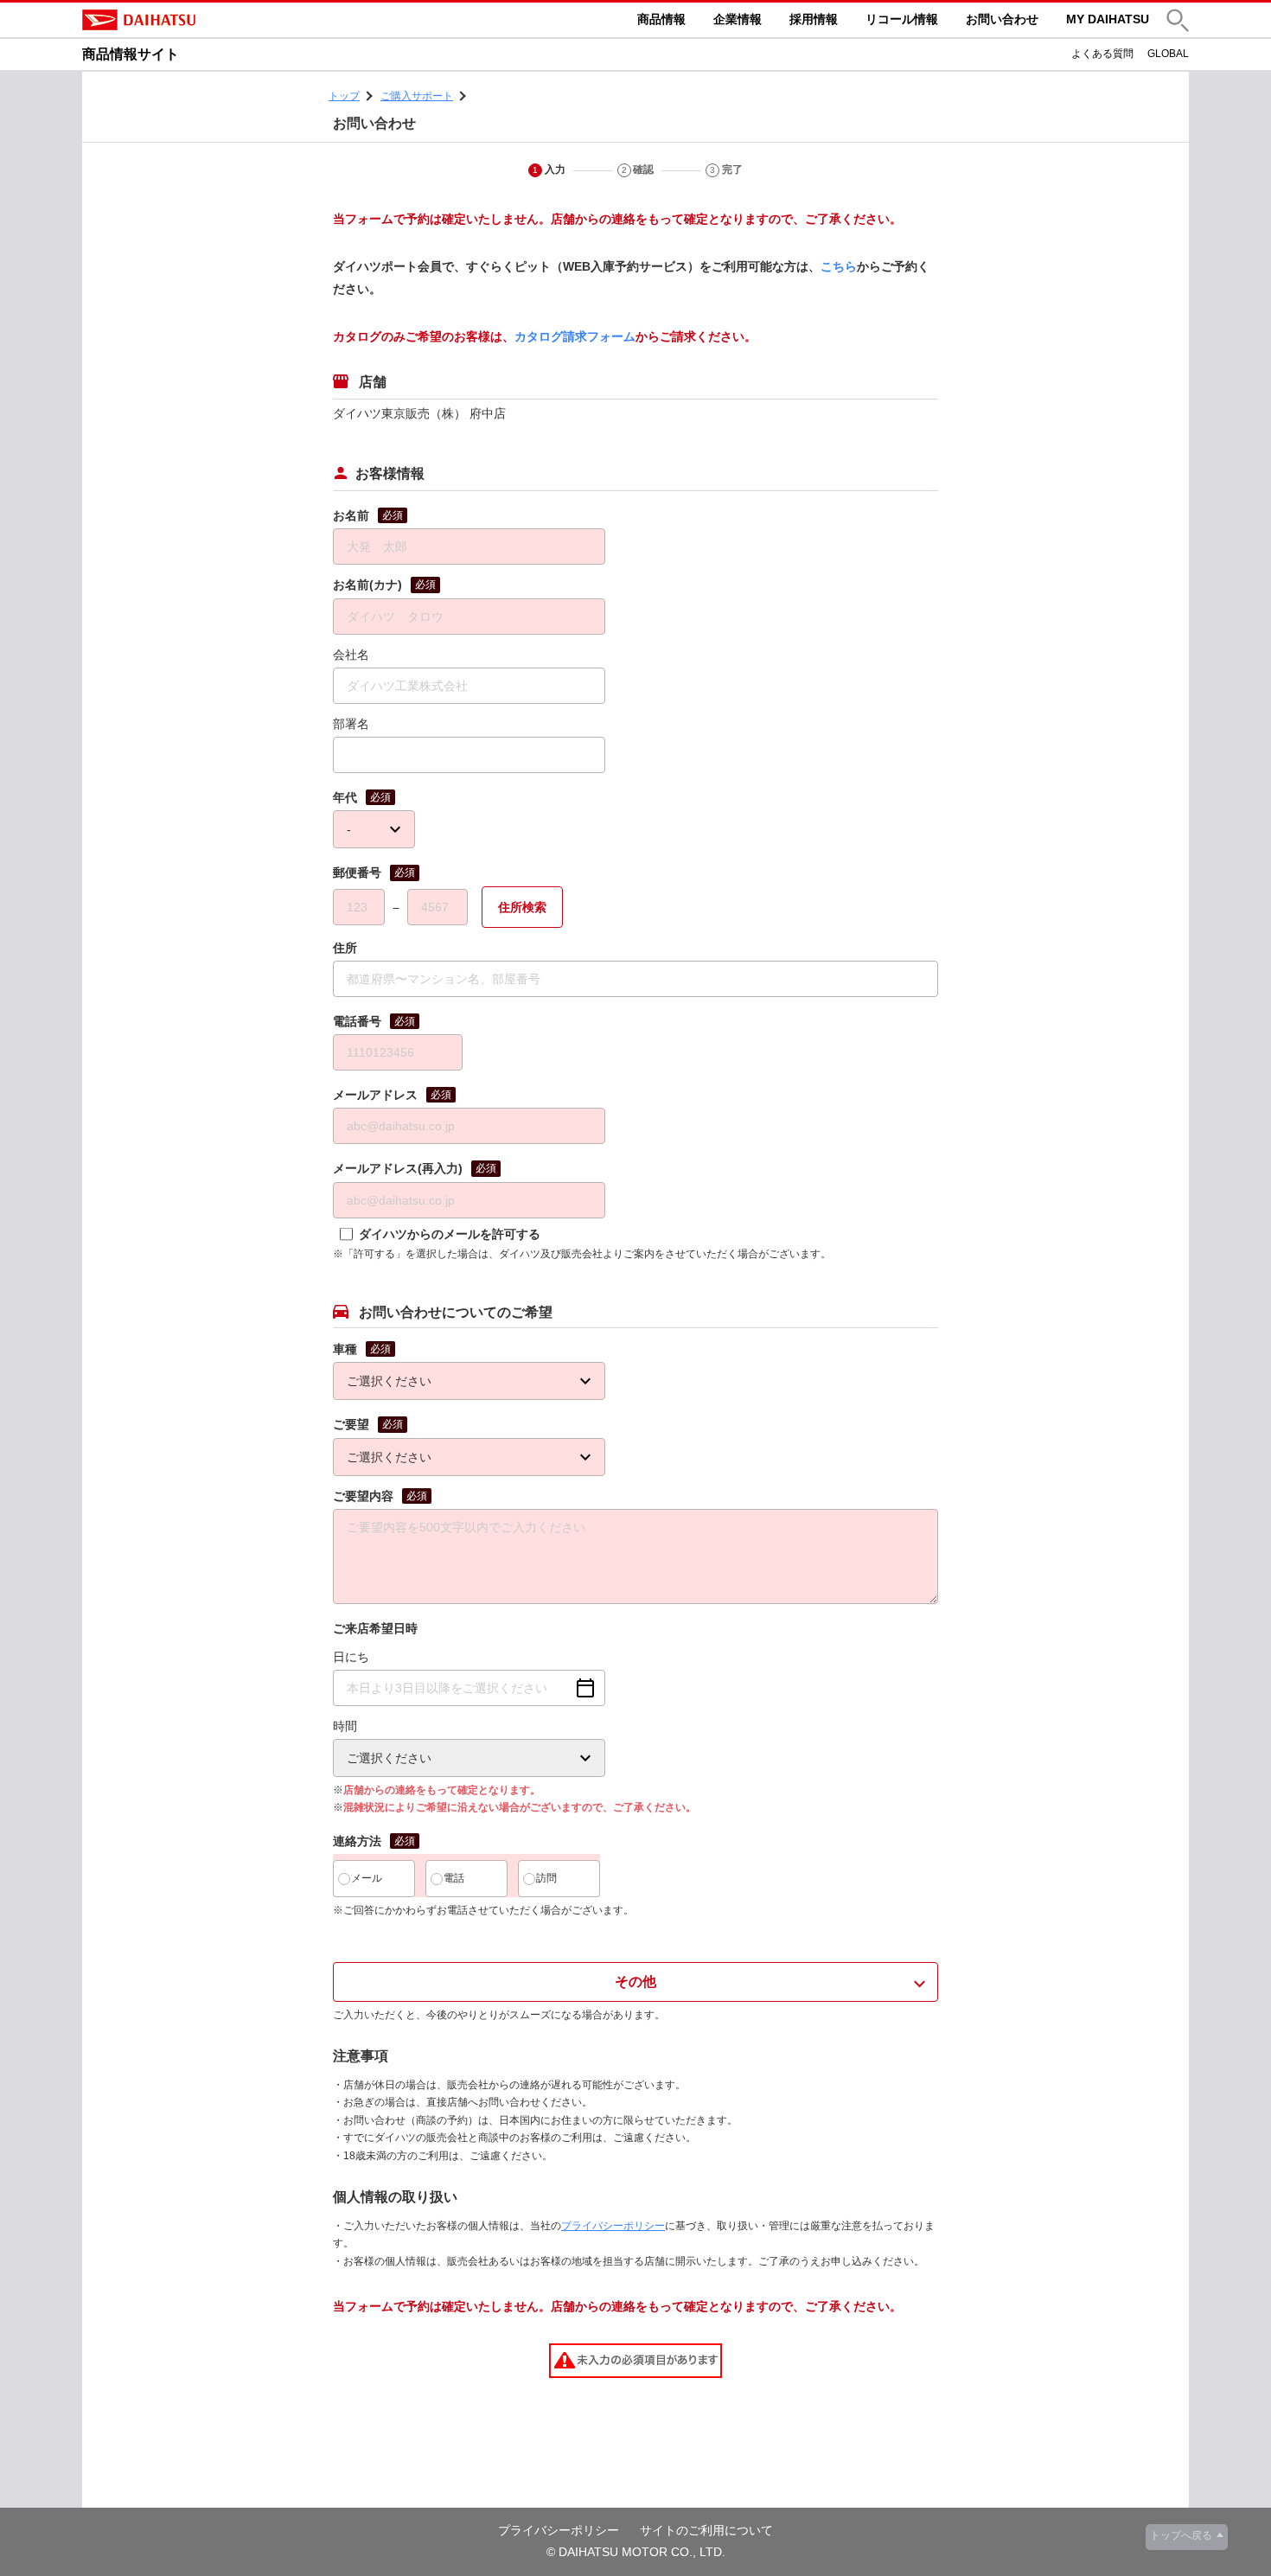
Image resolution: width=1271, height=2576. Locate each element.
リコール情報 (902, 19)
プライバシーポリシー (613, 2226)
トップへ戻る (1181, 2535)
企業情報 (738, 19)
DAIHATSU (212, 20)
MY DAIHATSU (1108, 19)
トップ (344, 96)
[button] (1178, 20)
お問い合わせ (1002, 19)
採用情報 (814, 19)
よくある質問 (1102, 54)
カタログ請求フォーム (575, 336)
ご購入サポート (417, 96)
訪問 (546, 1878)
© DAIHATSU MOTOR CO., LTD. (636, 2552)
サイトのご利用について (706, 2530)
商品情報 (661, 19)
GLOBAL (1168, 54)
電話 (454, 1878)
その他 (635, 1982)
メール (367, 1878)
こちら (839, 266)
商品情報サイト (131, 54)
